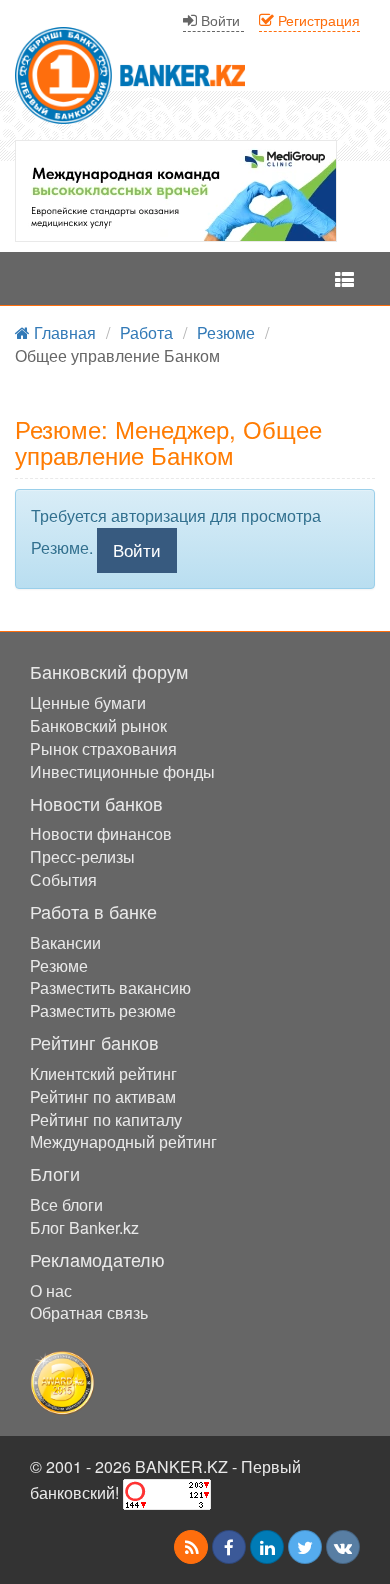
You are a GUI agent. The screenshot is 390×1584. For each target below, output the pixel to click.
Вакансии (65, 942)
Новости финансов (101, 833)
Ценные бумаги (88, 702)
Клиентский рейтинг (103, 1073)
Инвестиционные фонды (122, 771)
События (63, 879)
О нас (51, 1290)
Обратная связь (89, 1312)
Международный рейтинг (123, 1141)
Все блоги (66, 1204)
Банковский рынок (98, 725)
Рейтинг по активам (103, 1096)
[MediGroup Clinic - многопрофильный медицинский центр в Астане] (176, 191)
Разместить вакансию (110, 987)
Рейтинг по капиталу (106, 1119)
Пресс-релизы (82, 856)
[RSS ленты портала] (191, 1547)
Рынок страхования (103, 748)
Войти (137, 549)
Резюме (59, 965)
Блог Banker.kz (84, 1227)
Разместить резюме (103, 1010)
